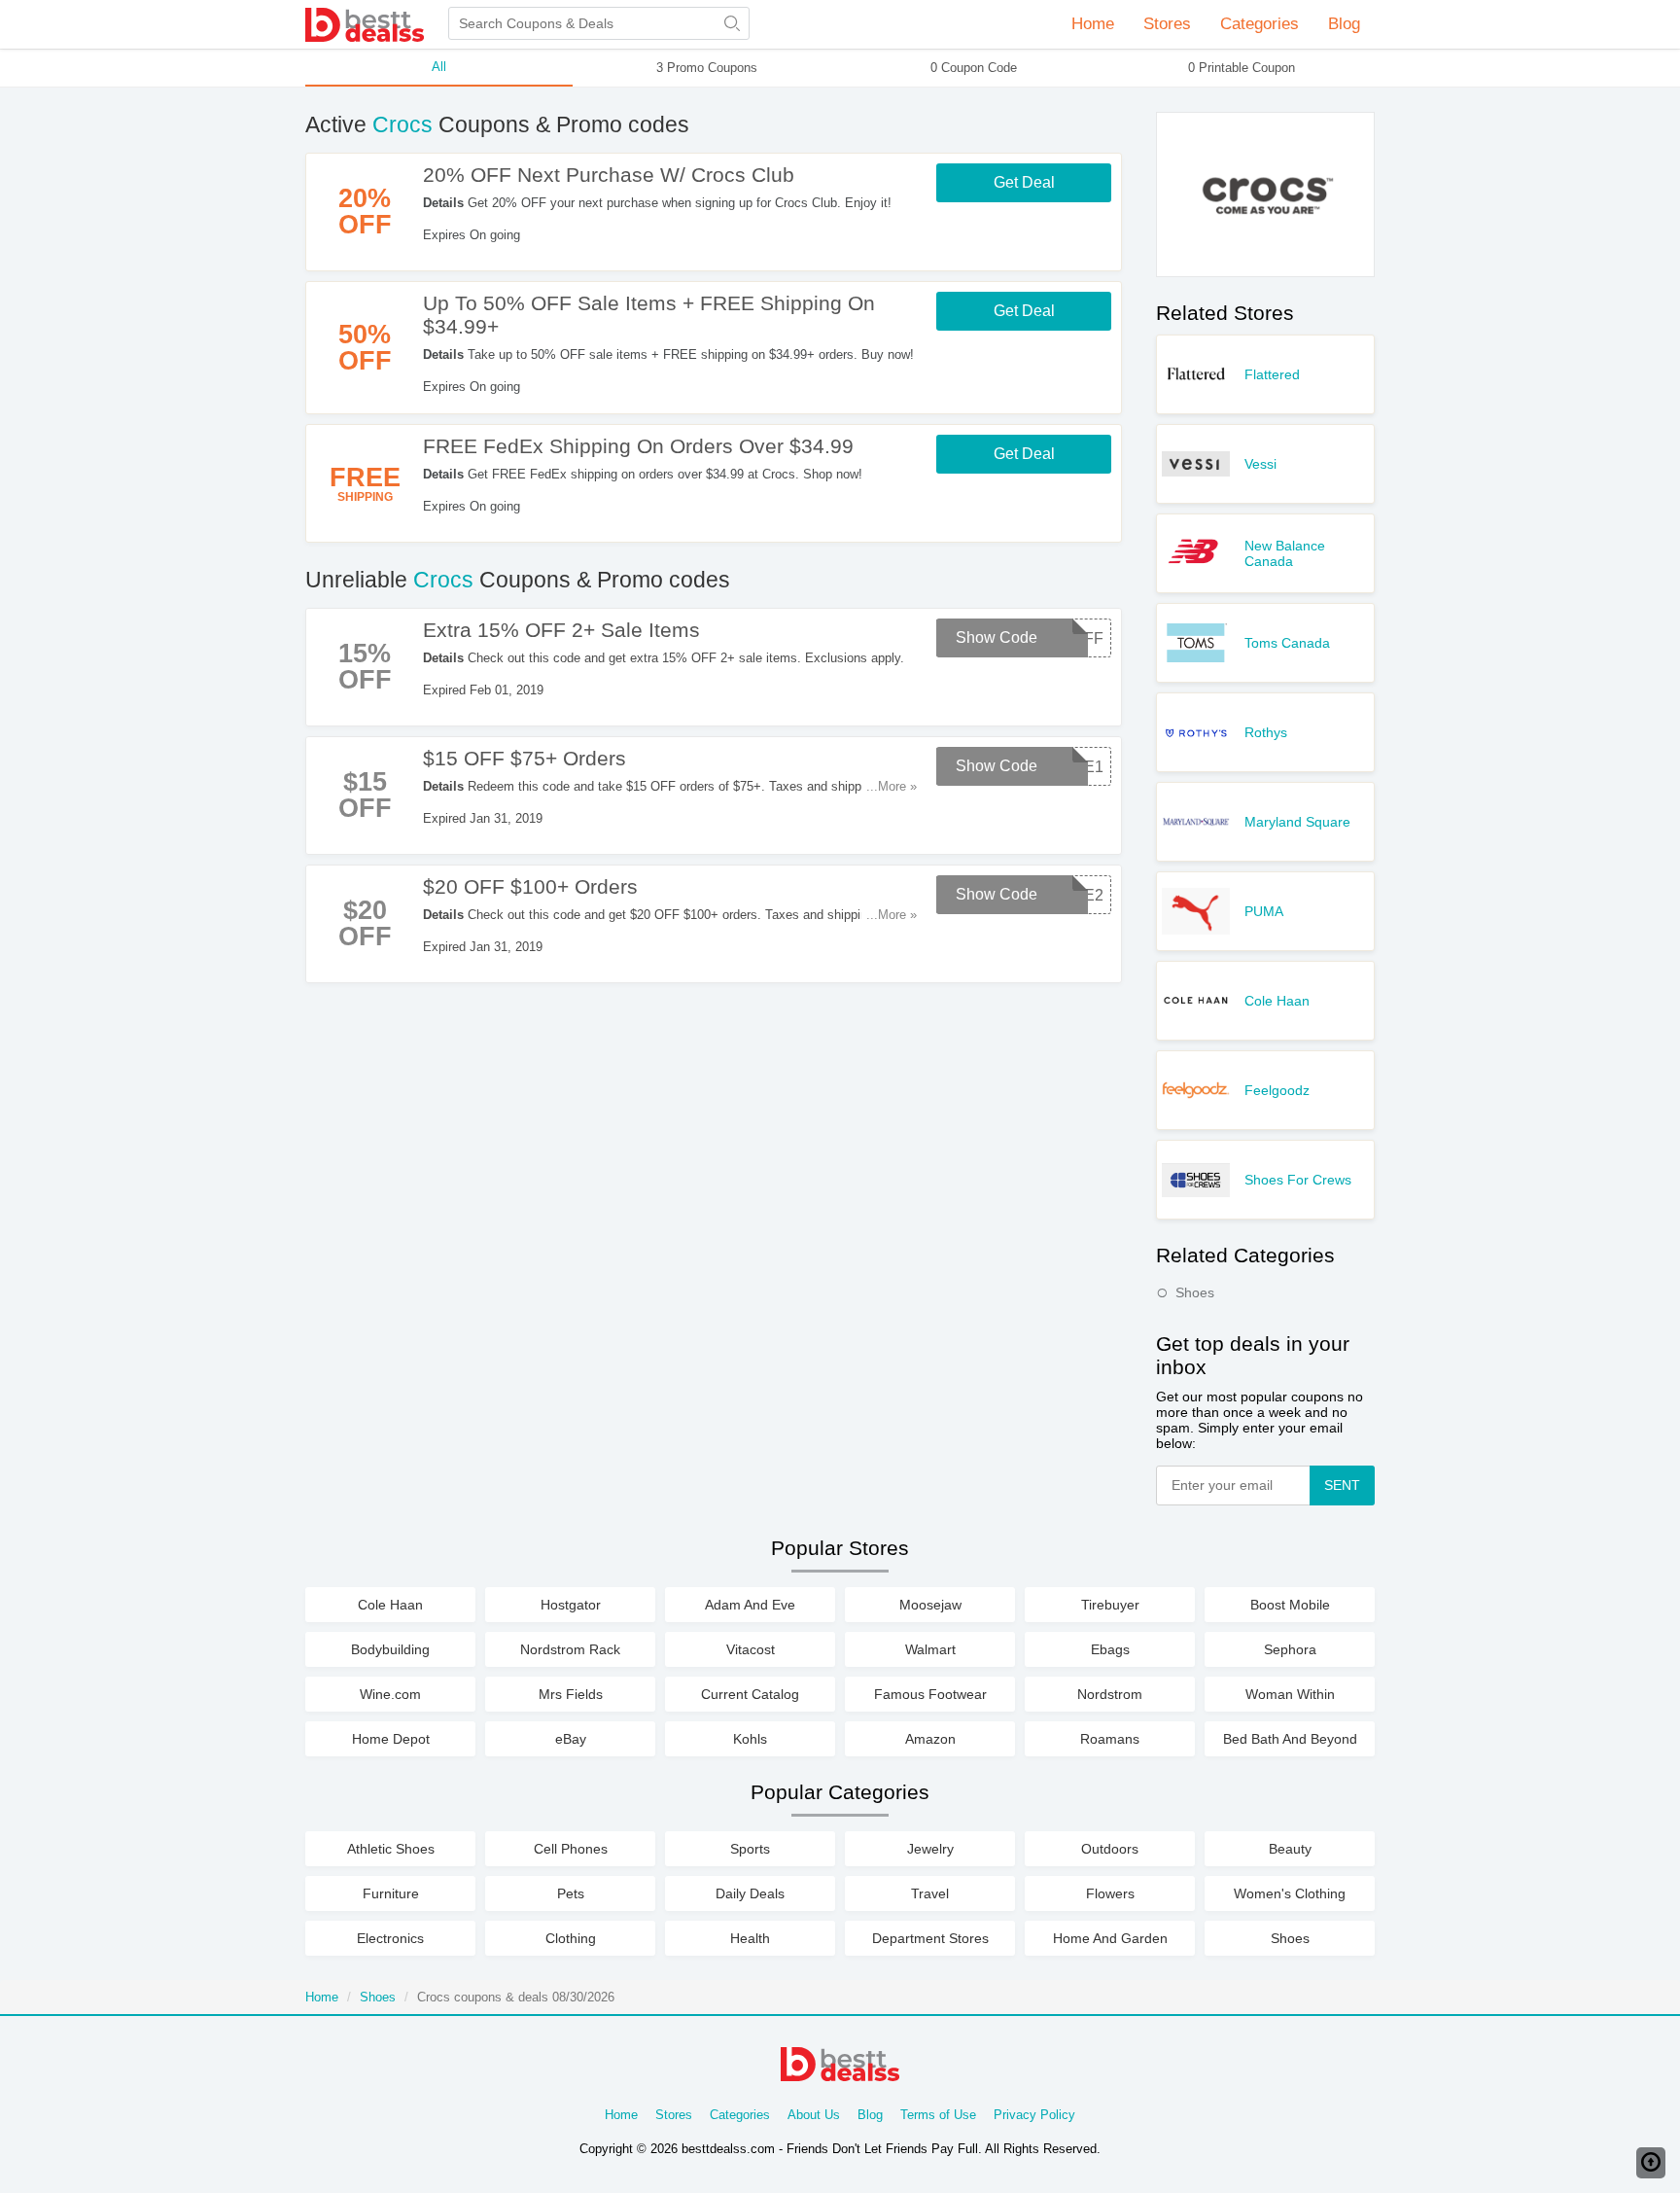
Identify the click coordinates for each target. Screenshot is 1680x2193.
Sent (1342, 1485)
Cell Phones (571, 1849)
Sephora (1290, 1649)
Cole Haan (1277, 1001)
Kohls (750, 1739)
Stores (674, 2115)
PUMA (1264, 911)
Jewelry (930, 1849)
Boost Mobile (1290, 1605)
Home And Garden (1110, 1938)
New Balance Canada (1285, 553)
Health (750, 1938)
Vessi (1260, 464)
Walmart (930, 1649)
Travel (930, 1893)
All (439, 67)
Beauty (1290, 1849)
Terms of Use (938, 2115)
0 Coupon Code (974, 68)
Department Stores (930, 1938)
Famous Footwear (930, 1694)
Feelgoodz (1277, 1090)
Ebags (1110, 1649)
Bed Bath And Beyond (1290, 1739)
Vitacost (751, 1649)
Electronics (390, 1938)
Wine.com (390, 1694)
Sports (750, 1849)
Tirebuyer (1110, 1605)
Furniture (391, 1893)
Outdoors (1110, 1849)
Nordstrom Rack (570, 1649)
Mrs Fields (571, 1694)
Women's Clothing (1290, 1893)
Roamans (1110, 1739)
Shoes (1195, 1292)
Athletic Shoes (391, 1849)
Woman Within (1290, 1694)
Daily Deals (750, 1893)
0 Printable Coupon (1242, 68)
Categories (740, 2115)
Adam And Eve (750, 1605)
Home (1093, 24)
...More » (892, 786)
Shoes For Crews (1298, 1180)
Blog (1344, 24)
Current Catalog (750, 1694)
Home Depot (391, 1739)
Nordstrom (1110, 1694)
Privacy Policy (1034, 2115)
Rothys (1266, 732)
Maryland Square (1297, 822)
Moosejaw (930, 1605)
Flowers (1110, 1893)
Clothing (571, 1938)
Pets (571, 1893)
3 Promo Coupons (707, 68)
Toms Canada (1287, 643)
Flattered (1272, 374)
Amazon (930, 1739)
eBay (571, 1739)
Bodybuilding (390, 1649)
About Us (814, 2115)
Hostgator (571, 1605)
